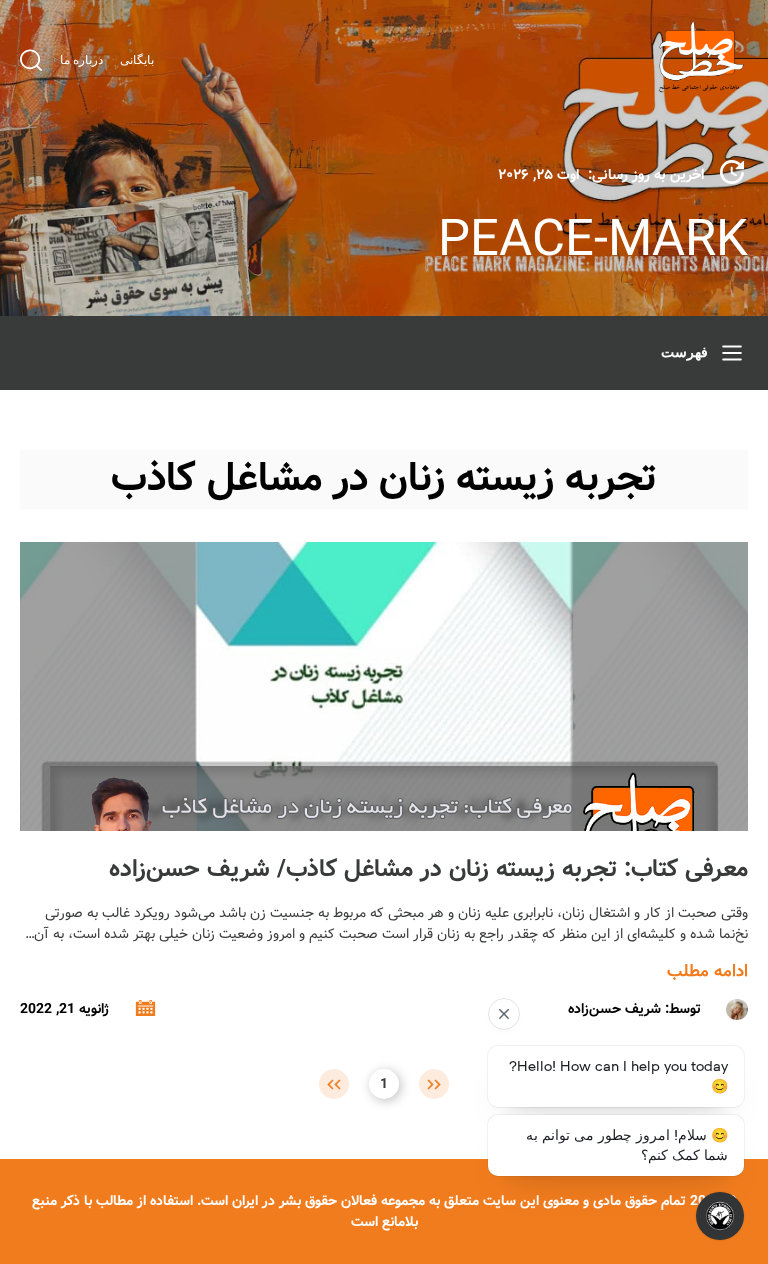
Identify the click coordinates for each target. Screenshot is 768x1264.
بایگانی (137, 60)
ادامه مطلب (707, 971)
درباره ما (81, 60)
